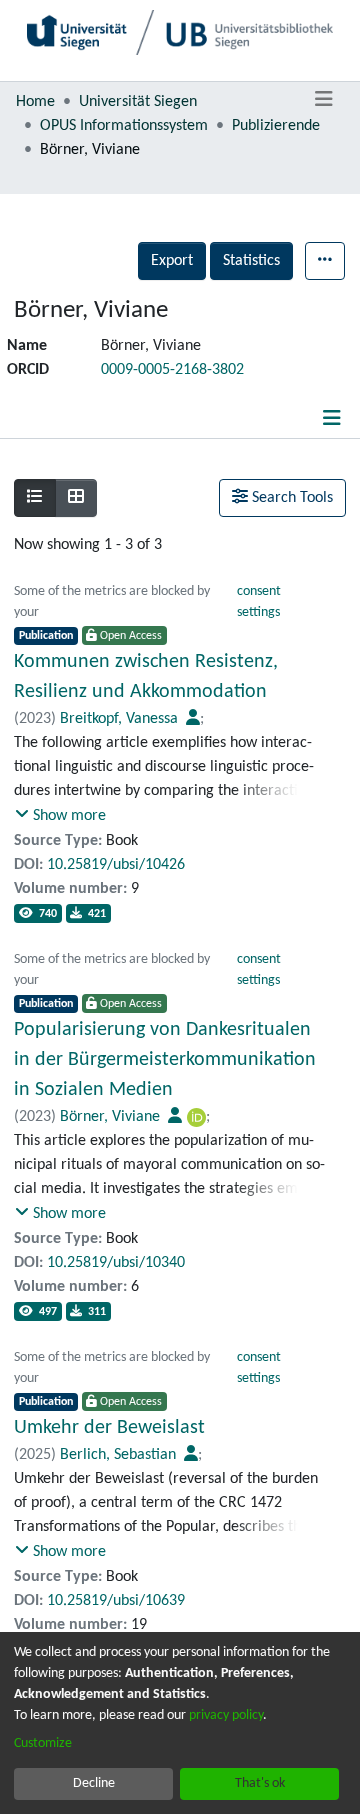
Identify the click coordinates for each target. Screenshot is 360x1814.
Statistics (251, 261)
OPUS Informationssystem (124, 126)
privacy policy (226, 1715)
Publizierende (276, 126)
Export (172, 261)
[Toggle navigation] (323, 100)
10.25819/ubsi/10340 (116, 1263)
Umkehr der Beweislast (109, 1428)
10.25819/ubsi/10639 (116, 1601)
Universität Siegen (138, 102)
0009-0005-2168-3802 (172, 370)
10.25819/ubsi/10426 (116, 865)
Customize (43, 1743)
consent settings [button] (259, 602)
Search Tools (290, 498)
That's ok (260, 1783)
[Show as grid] (76, 498)
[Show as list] (35, 498)
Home (35, 102)
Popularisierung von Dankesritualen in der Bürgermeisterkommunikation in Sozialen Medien (165, 1060)
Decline (94, 1783)
